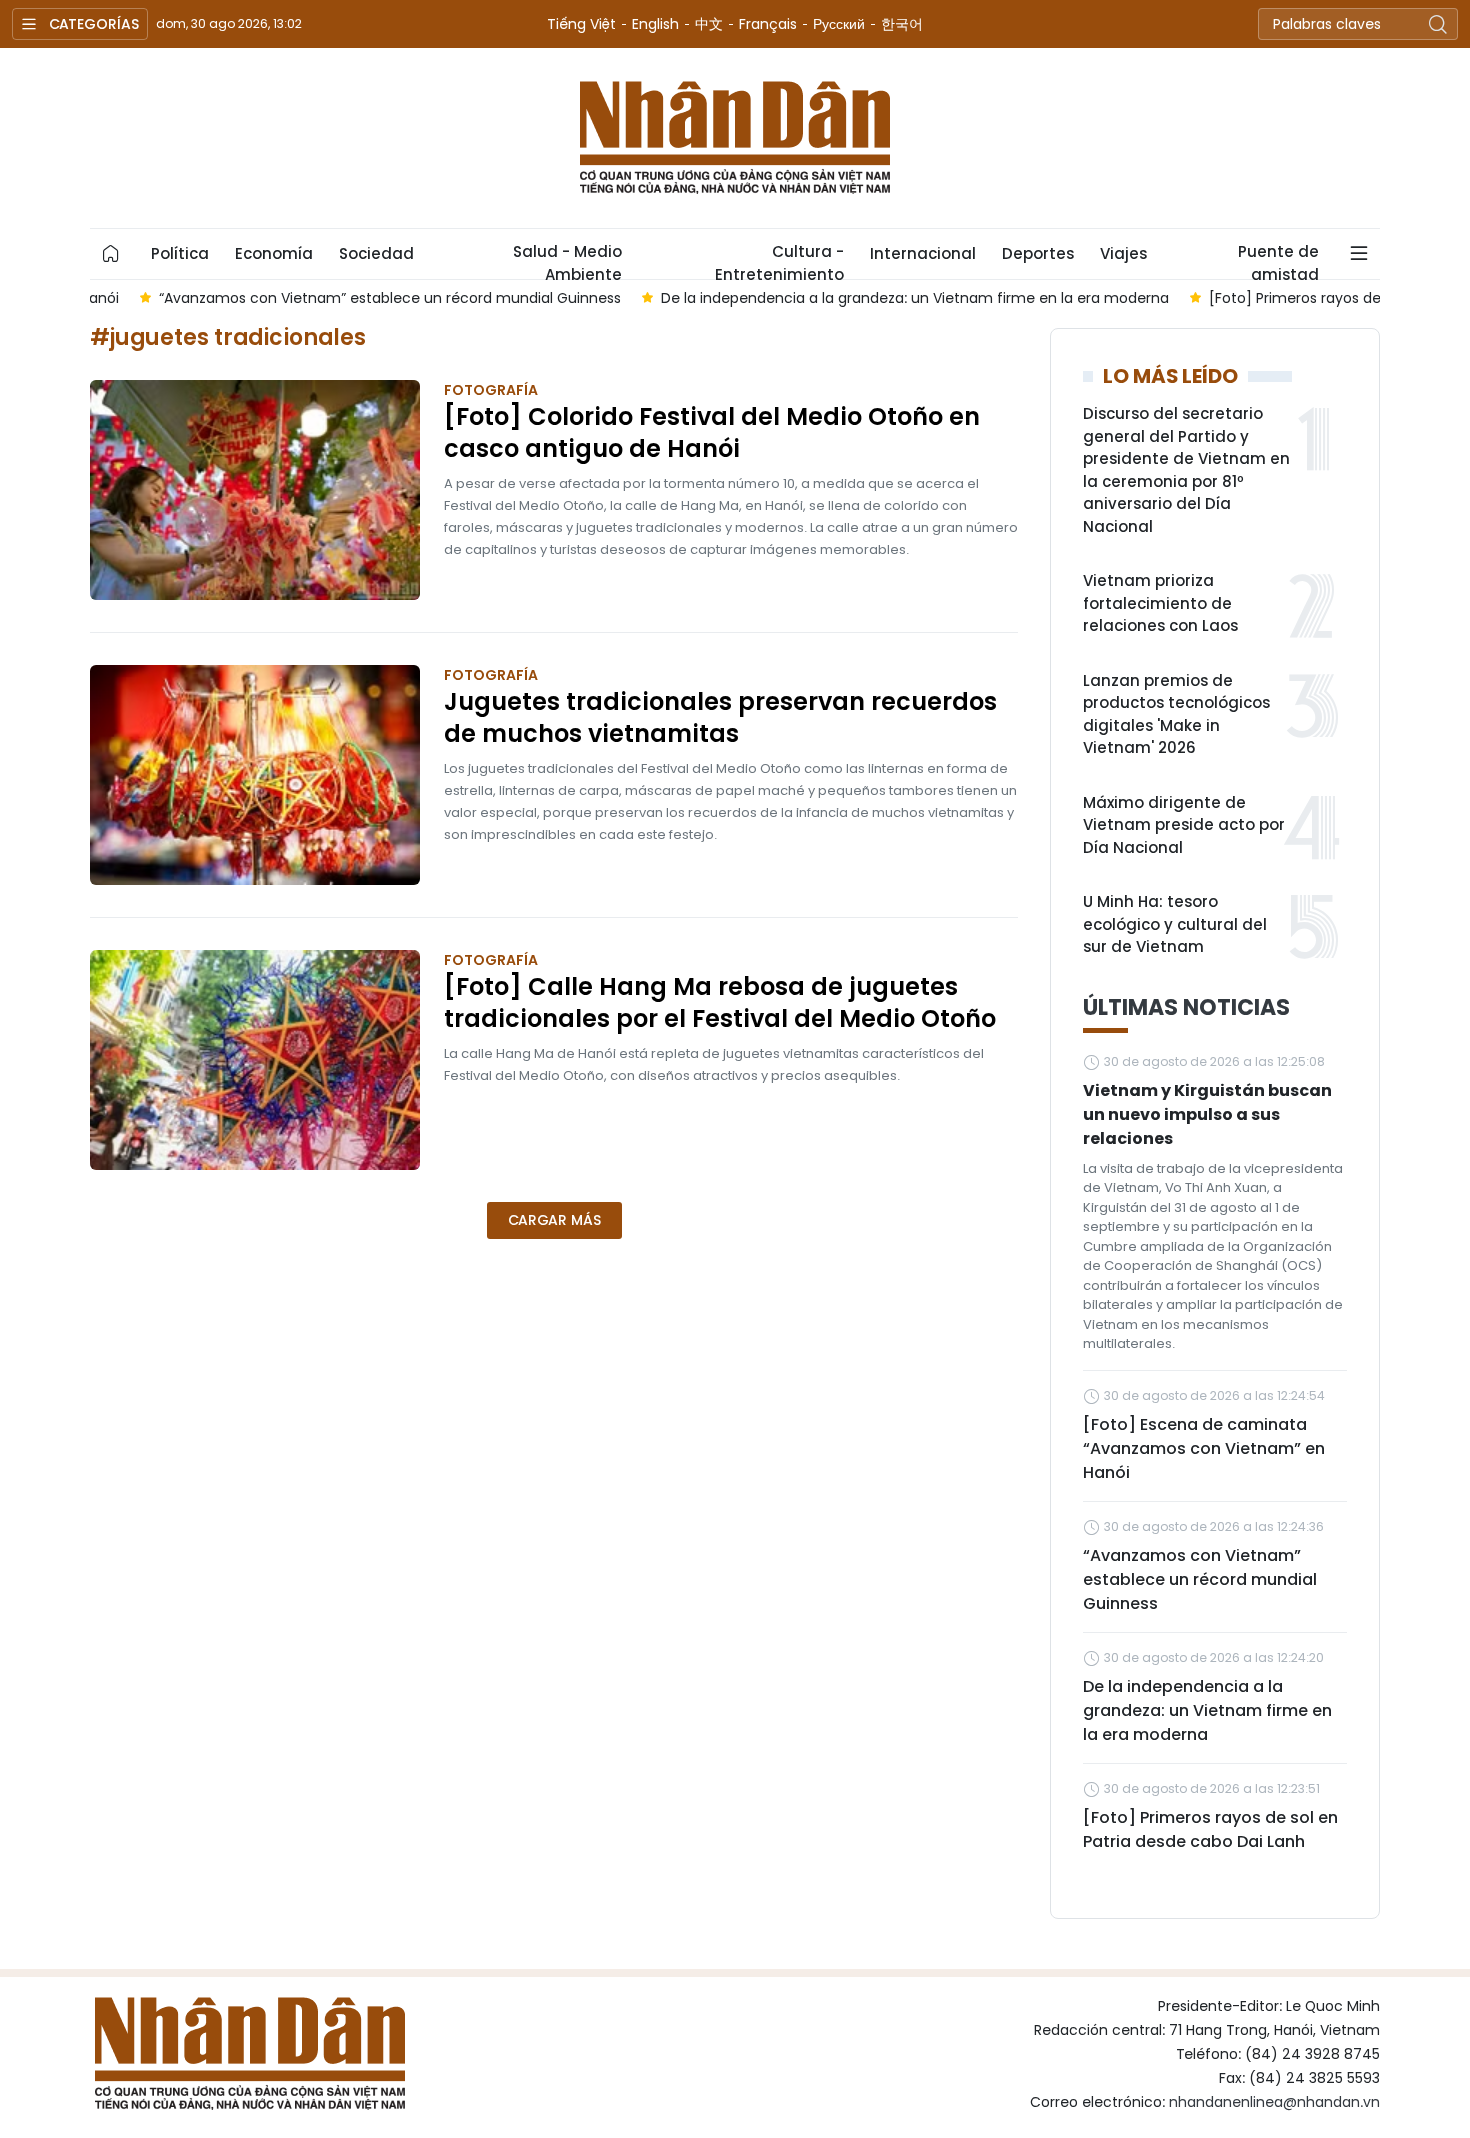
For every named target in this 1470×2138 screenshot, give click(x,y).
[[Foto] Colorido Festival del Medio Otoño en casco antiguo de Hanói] (255, 490)
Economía (274, 253)
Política (180, 253)
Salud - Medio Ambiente (567, 260)
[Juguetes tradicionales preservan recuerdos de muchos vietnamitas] (255, 775)
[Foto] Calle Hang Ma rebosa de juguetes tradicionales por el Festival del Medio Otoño (720, 1003)
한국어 (902, 24)
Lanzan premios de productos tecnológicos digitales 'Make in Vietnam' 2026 (1176, 714)
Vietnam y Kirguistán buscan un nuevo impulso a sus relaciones (1207, 1114)
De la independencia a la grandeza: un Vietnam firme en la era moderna (1207, 1710)
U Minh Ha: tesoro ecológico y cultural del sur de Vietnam (1175, 924)
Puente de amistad (1278, 260)
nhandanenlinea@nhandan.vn (1274, 2102)
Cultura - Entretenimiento (779, 260)
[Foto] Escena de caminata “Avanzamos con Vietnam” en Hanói (1204, 1448)
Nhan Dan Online (735, 138)
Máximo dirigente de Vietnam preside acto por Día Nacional (1184, 825)
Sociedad (376, 253)
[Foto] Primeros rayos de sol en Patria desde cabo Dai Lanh (1210, 1829)
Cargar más (554, 1220)
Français (768, 24)
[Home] (111, 254)
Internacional (923, 253)
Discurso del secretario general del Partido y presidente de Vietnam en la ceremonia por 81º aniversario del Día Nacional (1186, 470)
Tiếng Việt (581, 24)
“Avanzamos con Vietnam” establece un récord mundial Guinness (1200, 1579)
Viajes (1123, 253)
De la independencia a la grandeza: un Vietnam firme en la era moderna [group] (866, 298)
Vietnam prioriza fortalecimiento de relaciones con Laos (1160, 603)
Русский (839, 24)
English (655, 24)
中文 (709, 24)
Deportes (1038, 253)
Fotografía (491, 390)
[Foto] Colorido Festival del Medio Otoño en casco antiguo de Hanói (712, 433)
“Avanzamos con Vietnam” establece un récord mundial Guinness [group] (341, 298)
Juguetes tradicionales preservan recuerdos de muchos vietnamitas (720, 718)
